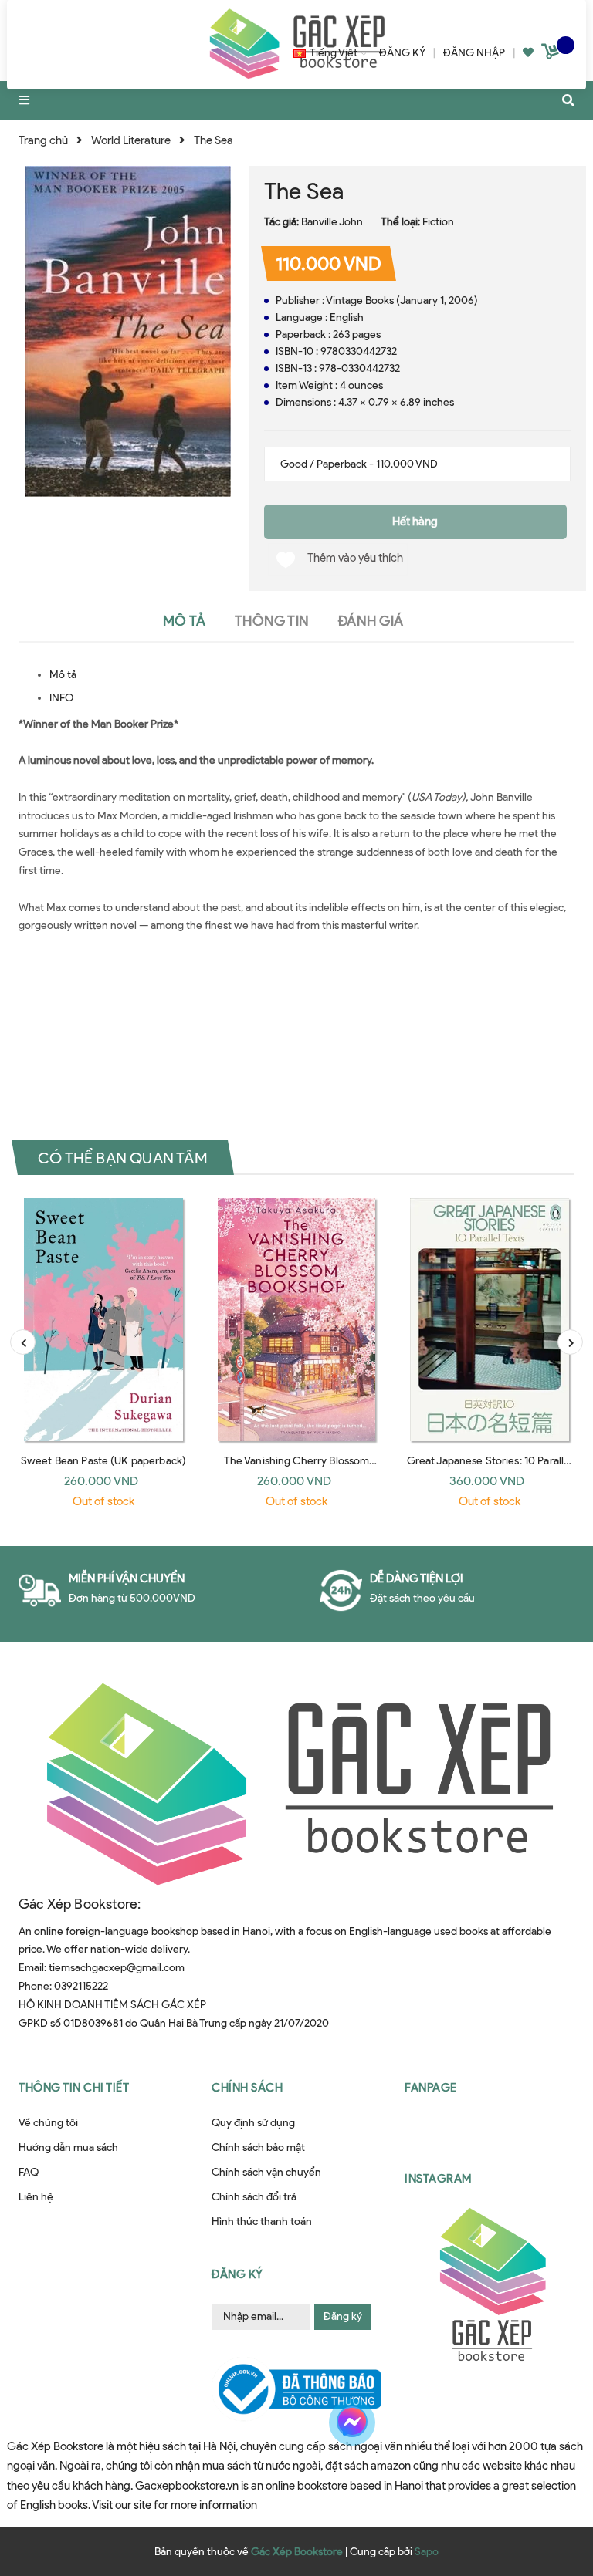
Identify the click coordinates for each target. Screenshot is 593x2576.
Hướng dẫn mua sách (68, 2147)
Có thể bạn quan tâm (123, 1158)
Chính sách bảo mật (258, 2147)
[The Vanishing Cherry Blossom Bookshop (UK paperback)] (296, 1320)
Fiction (438, 222)
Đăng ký (343, 2316)
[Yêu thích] (528, 53)
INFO (61, 698)
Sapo (427, 2552)
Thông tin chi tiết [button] (74, 2088)
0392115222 (81, 1986)
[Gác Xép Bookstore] (296, 1783)
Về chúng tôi (48, 2123)
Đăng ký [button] (237, 2274)
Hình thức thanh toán (262, 2222)
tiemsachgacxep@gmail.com (117, 1968)
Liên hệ (36, 2197)
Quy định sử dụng (253, 2123)
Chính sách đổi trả (254, 2197)
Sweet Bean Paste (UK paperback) (103, 1461)
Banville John (332, 222)
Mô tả (63, 675)
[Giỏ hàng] (552, 54)
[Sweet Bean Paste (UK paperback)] (103, 1320)
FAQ (29, 2172)
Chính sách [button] (247, 2088)
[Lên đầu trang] (550, 2486)
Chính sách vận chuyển (266, 2172)
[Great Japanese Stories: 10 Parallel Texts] (490, 1320)
